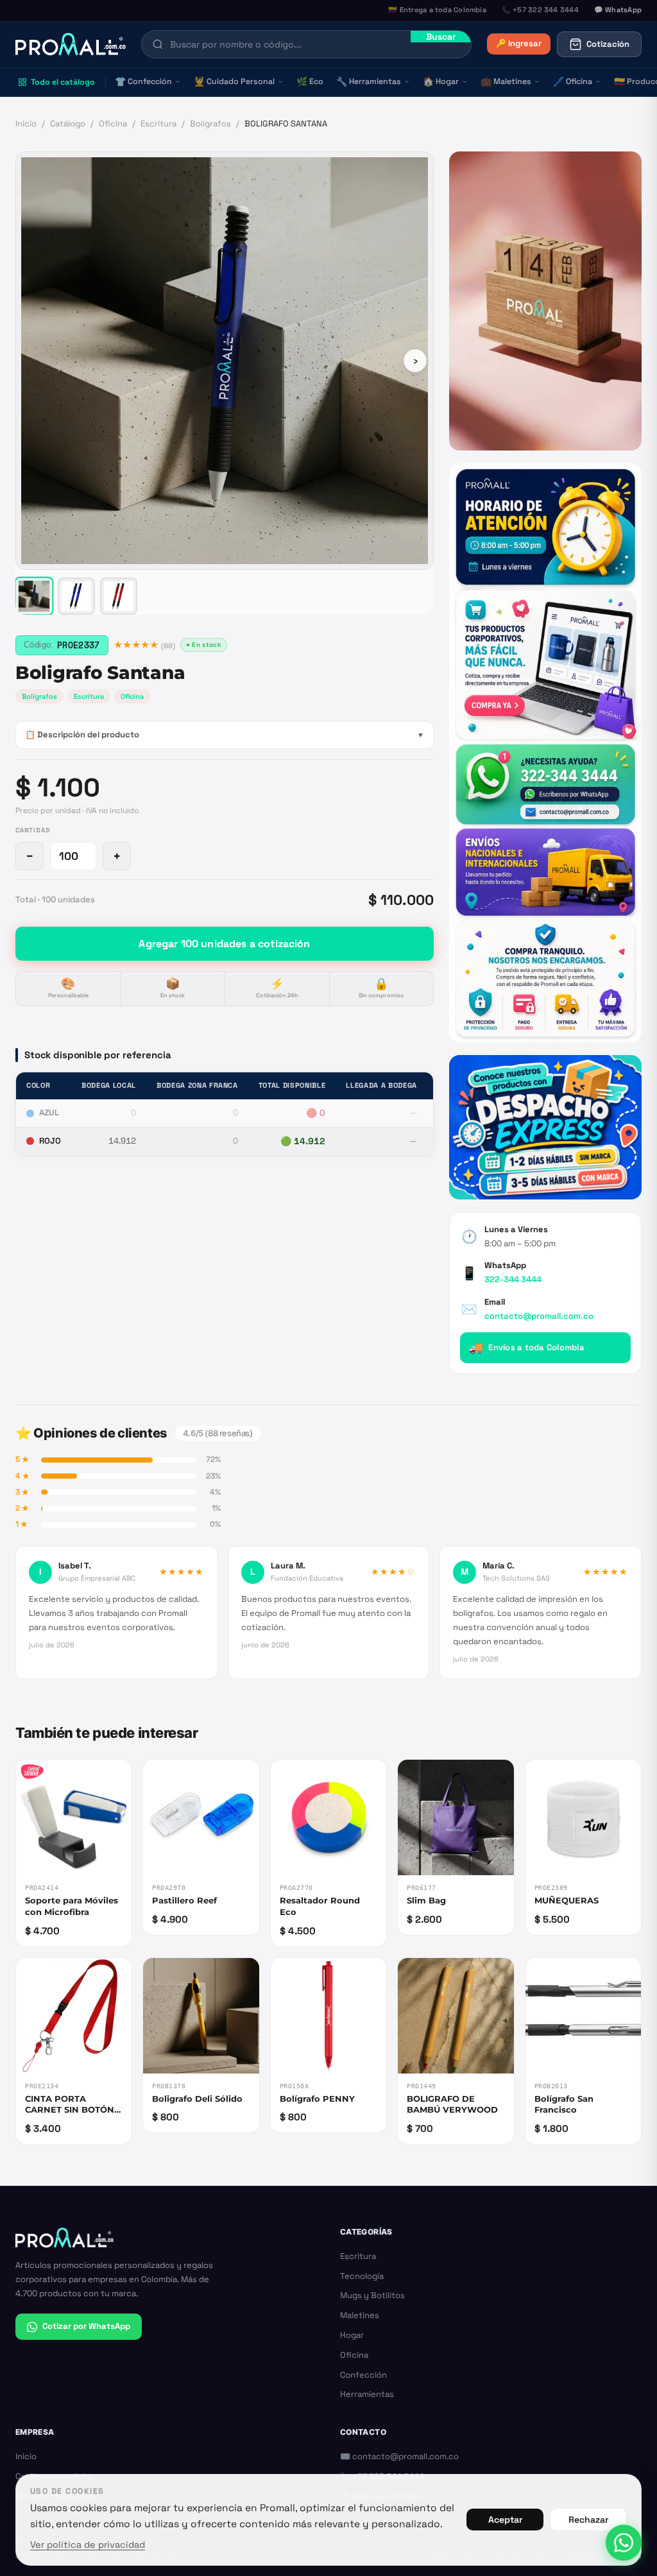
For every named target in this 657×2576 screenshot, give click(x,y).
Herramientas (369, 82)
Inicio (26, 124)
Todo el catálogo (63, 82)
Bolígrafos (210, 124)
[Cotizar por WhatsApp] (624, 2543)
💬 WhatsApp (618, 10)
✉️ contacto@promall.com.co (399, 2456)
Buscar (441, 37)
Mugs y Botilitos (372, 2295)
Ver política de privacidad (88, 2545)
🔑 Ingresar (519, 43)
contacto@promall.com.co (539, 1316)
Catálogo (68, 124)
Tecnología (362, 2276)
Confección (143, 82)
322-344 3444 (513, 1279)
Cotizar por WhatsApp (86, 2326)
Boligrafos (39, 696)
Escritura (158, 124)
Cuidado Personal (234, 82)
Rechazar (588, 2520)
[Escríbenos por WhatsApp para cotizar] (545, 752)
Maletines (506, 82)
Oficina (573, 82)
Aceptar (505, 2520)
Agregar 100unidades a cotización (224, 944)
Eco (310, 82)
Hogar (441, 82)
